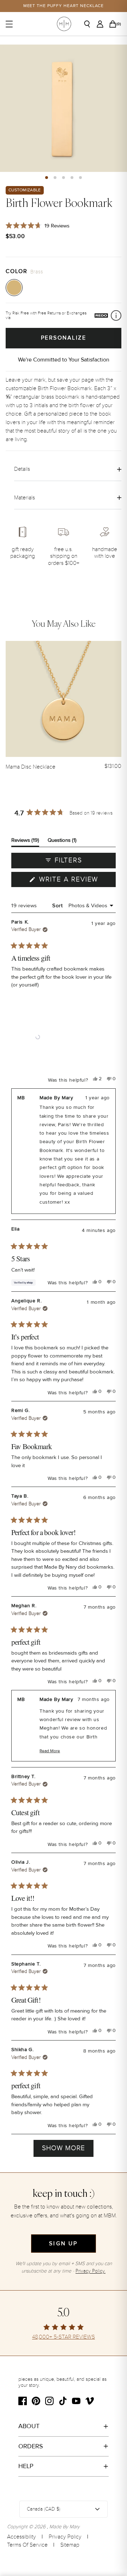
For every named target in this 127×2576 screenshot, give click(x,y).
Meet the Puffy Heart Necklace (64, 6)
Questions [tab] (62, 842)
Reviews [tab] (25, 842)
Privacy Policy (65, 2537)
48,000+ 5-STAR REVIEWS (64, 2337)
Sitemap (70, 2545)
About (29, 2426)
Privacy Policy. (90, 2271)
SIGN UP (63, 2244)
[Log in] (102, 24)
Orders (31, 2446)
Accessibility (22, 2537)
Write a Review (76, 881)
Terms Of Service (27, 2545)
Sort (58, 905)
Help (26, 2466)
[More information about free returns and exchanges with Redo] (116, 316)
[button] (47, 178)
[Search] (90, 24)
